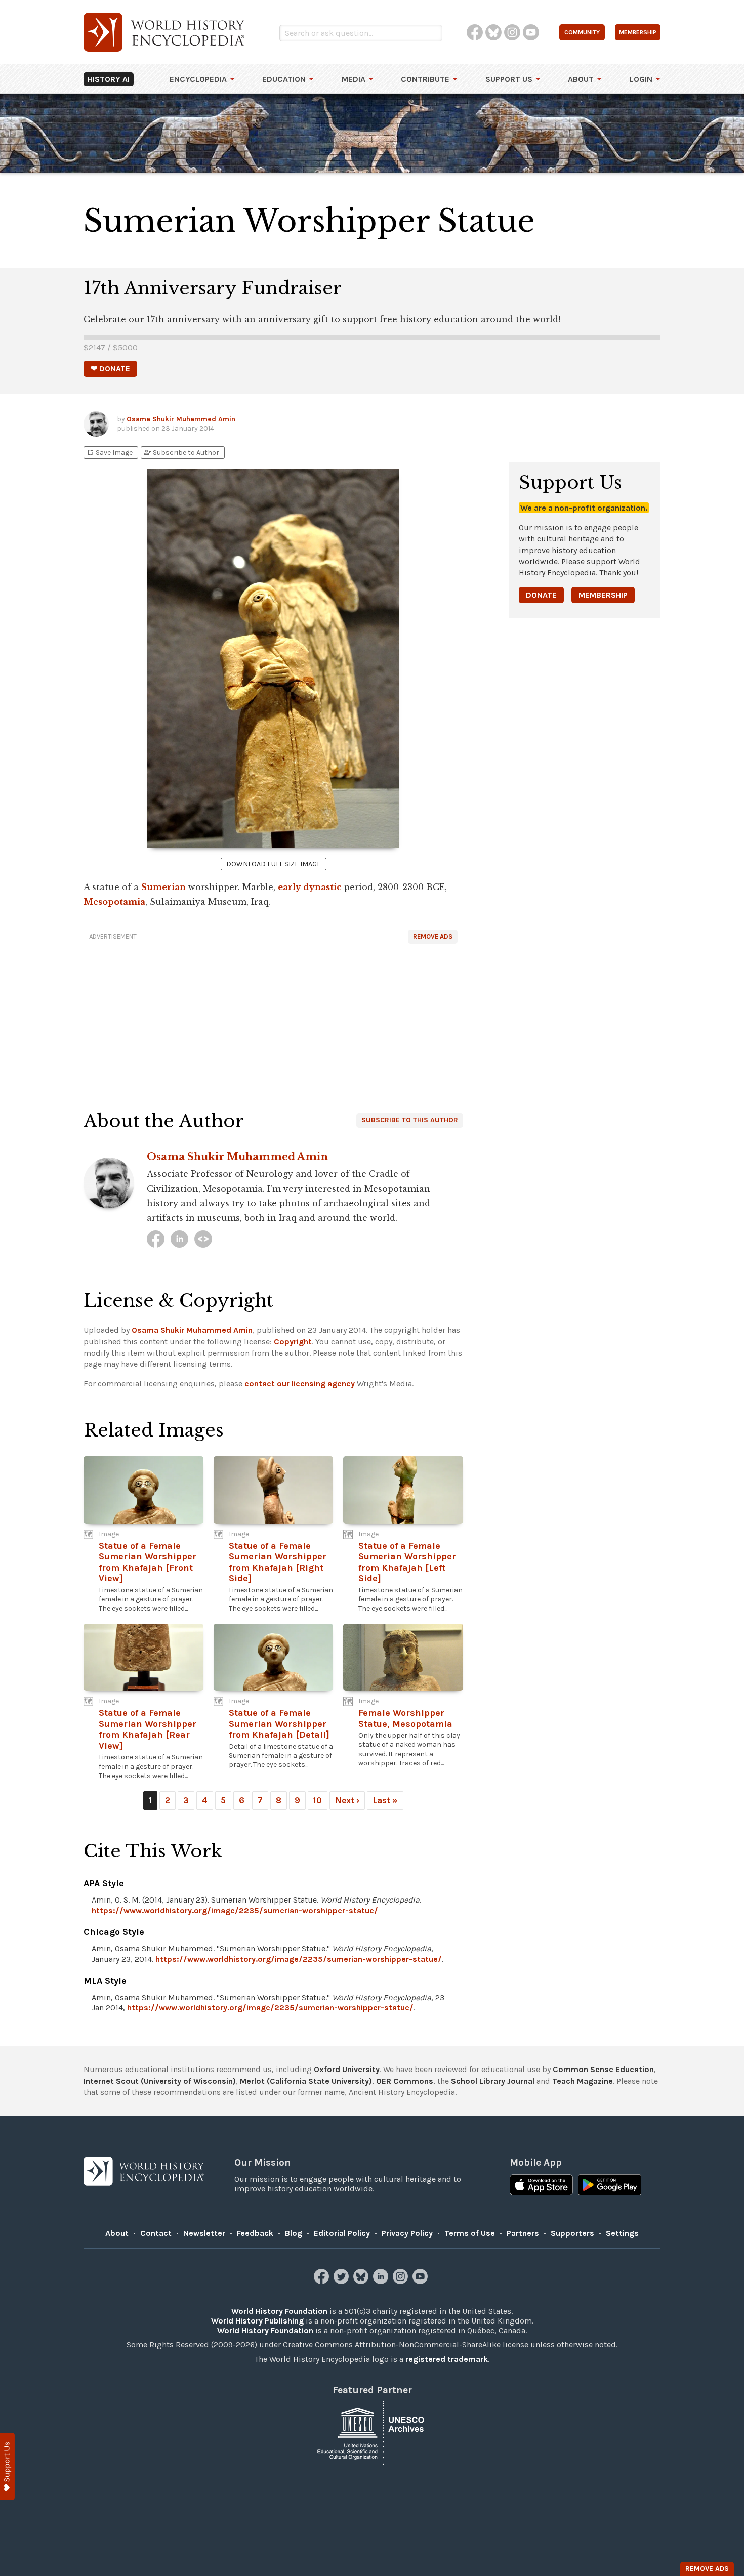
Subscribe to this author (410, 1120)
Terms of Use (470, 2233)
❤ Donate (110, 369)
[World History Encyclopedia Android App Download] (610, 2186)
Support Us (509, 79)
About (581, 79)
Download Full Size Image (274, 864)
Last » (385, 1800)
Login (641, 79)
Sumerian (163, 887)
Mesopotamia (114, 902)
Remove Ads (433, 936)
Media (354, 79)
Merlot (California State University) (306, 2081)
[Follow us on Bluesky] (362, 2281)
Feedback (255, 2233)
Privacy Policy (407, 2233)
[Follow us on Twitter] (342, 2281)
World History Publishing (257, 2321)
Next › (347, 1800)
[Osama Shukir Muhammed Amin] (156, 1239)
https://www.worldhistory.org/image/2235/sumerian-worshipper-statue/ (235, 1910)
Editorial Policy (342, 2233)
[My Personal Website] (203, 1239)
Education (284, 79)
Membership (603, 595)
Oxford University (347, 2069)
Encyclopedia (198, 79)
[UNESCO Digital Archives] (372, 2433)
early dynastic (310, 887)
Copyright (293, 1342)
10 (318, 1800)
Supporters (572, 2233)
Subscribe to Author (181, 453)
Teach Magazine (583, 2081)
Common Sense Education (603, 2069)
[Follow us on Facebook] (323, 2281)
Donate (541, 595)
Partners (523, 2233)
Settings (622, 2233)
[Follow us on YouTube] (421, 2281)
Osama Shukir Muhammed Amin (181, 419)
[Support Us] (7, 2466)
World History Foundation (279, 2311)
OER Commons (405, 2081)
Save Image (109, 453)
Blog (294, 2233)
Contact (156, 2233)
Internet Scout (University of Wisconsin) (160, 2081)
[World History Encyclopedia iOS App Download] (541, 2186)
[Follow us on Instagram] (402, 2281)
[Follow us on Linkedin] (382, 2281)
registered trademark (447, 2359)
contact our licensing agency (300, 1384)
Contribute (425, 79)
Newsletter (204, 2233)
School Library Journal (493, 2081)
